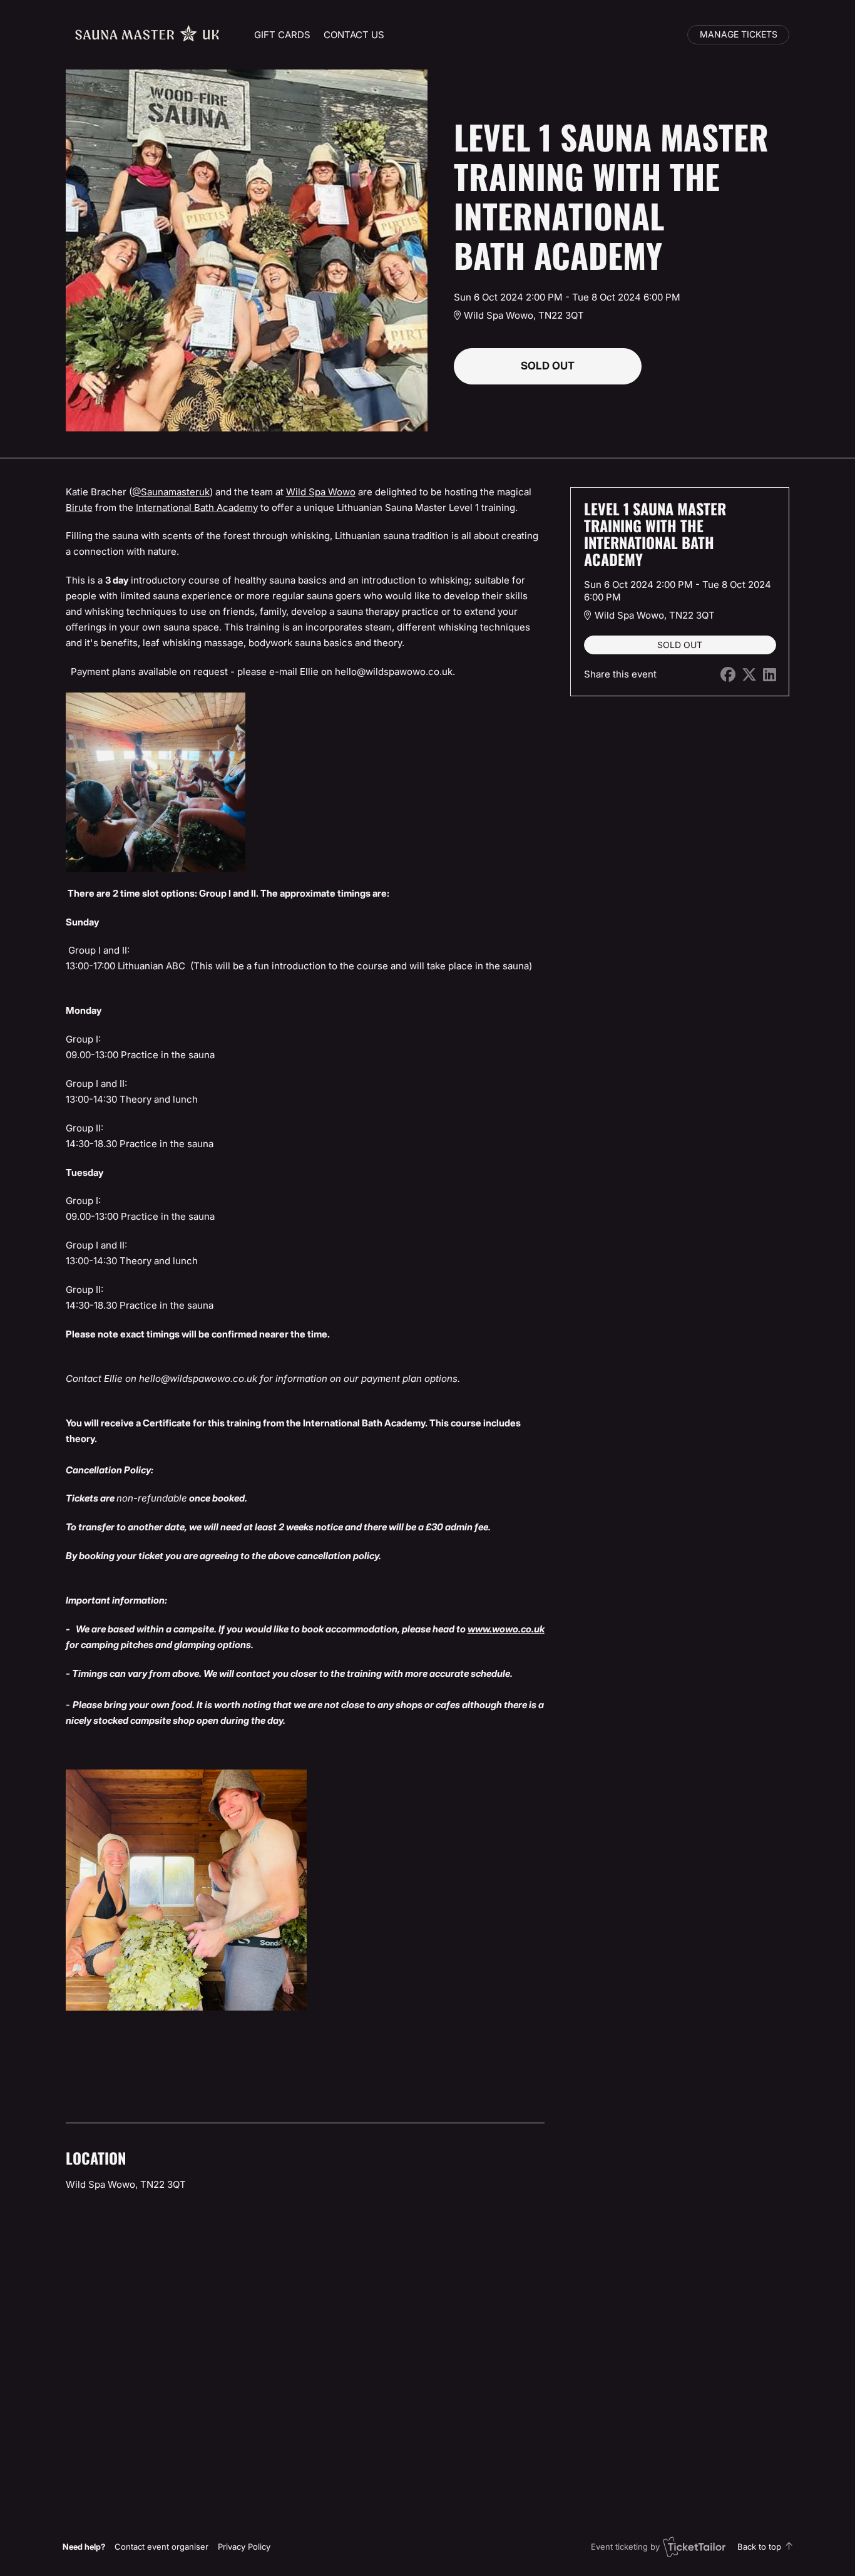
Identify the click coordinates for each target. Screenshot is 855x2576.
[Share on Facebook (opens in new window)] (728, 675)
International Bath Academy (197, 507)
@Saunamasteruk (171, 492)
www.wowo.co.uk (506, 1629)
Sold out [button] (548, 366)
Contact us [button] (354, 35)
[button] (161, 2547)
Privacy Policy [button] (244, 2547)
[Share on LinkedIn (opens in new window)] (770, 675)
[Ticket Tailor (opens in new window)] (694, 2547)
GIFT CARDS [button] (282, 35)
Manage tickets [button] (739, 34)
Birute (79, 507)
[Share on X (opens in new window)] (749, 675)
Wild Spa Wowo (321, 492)
